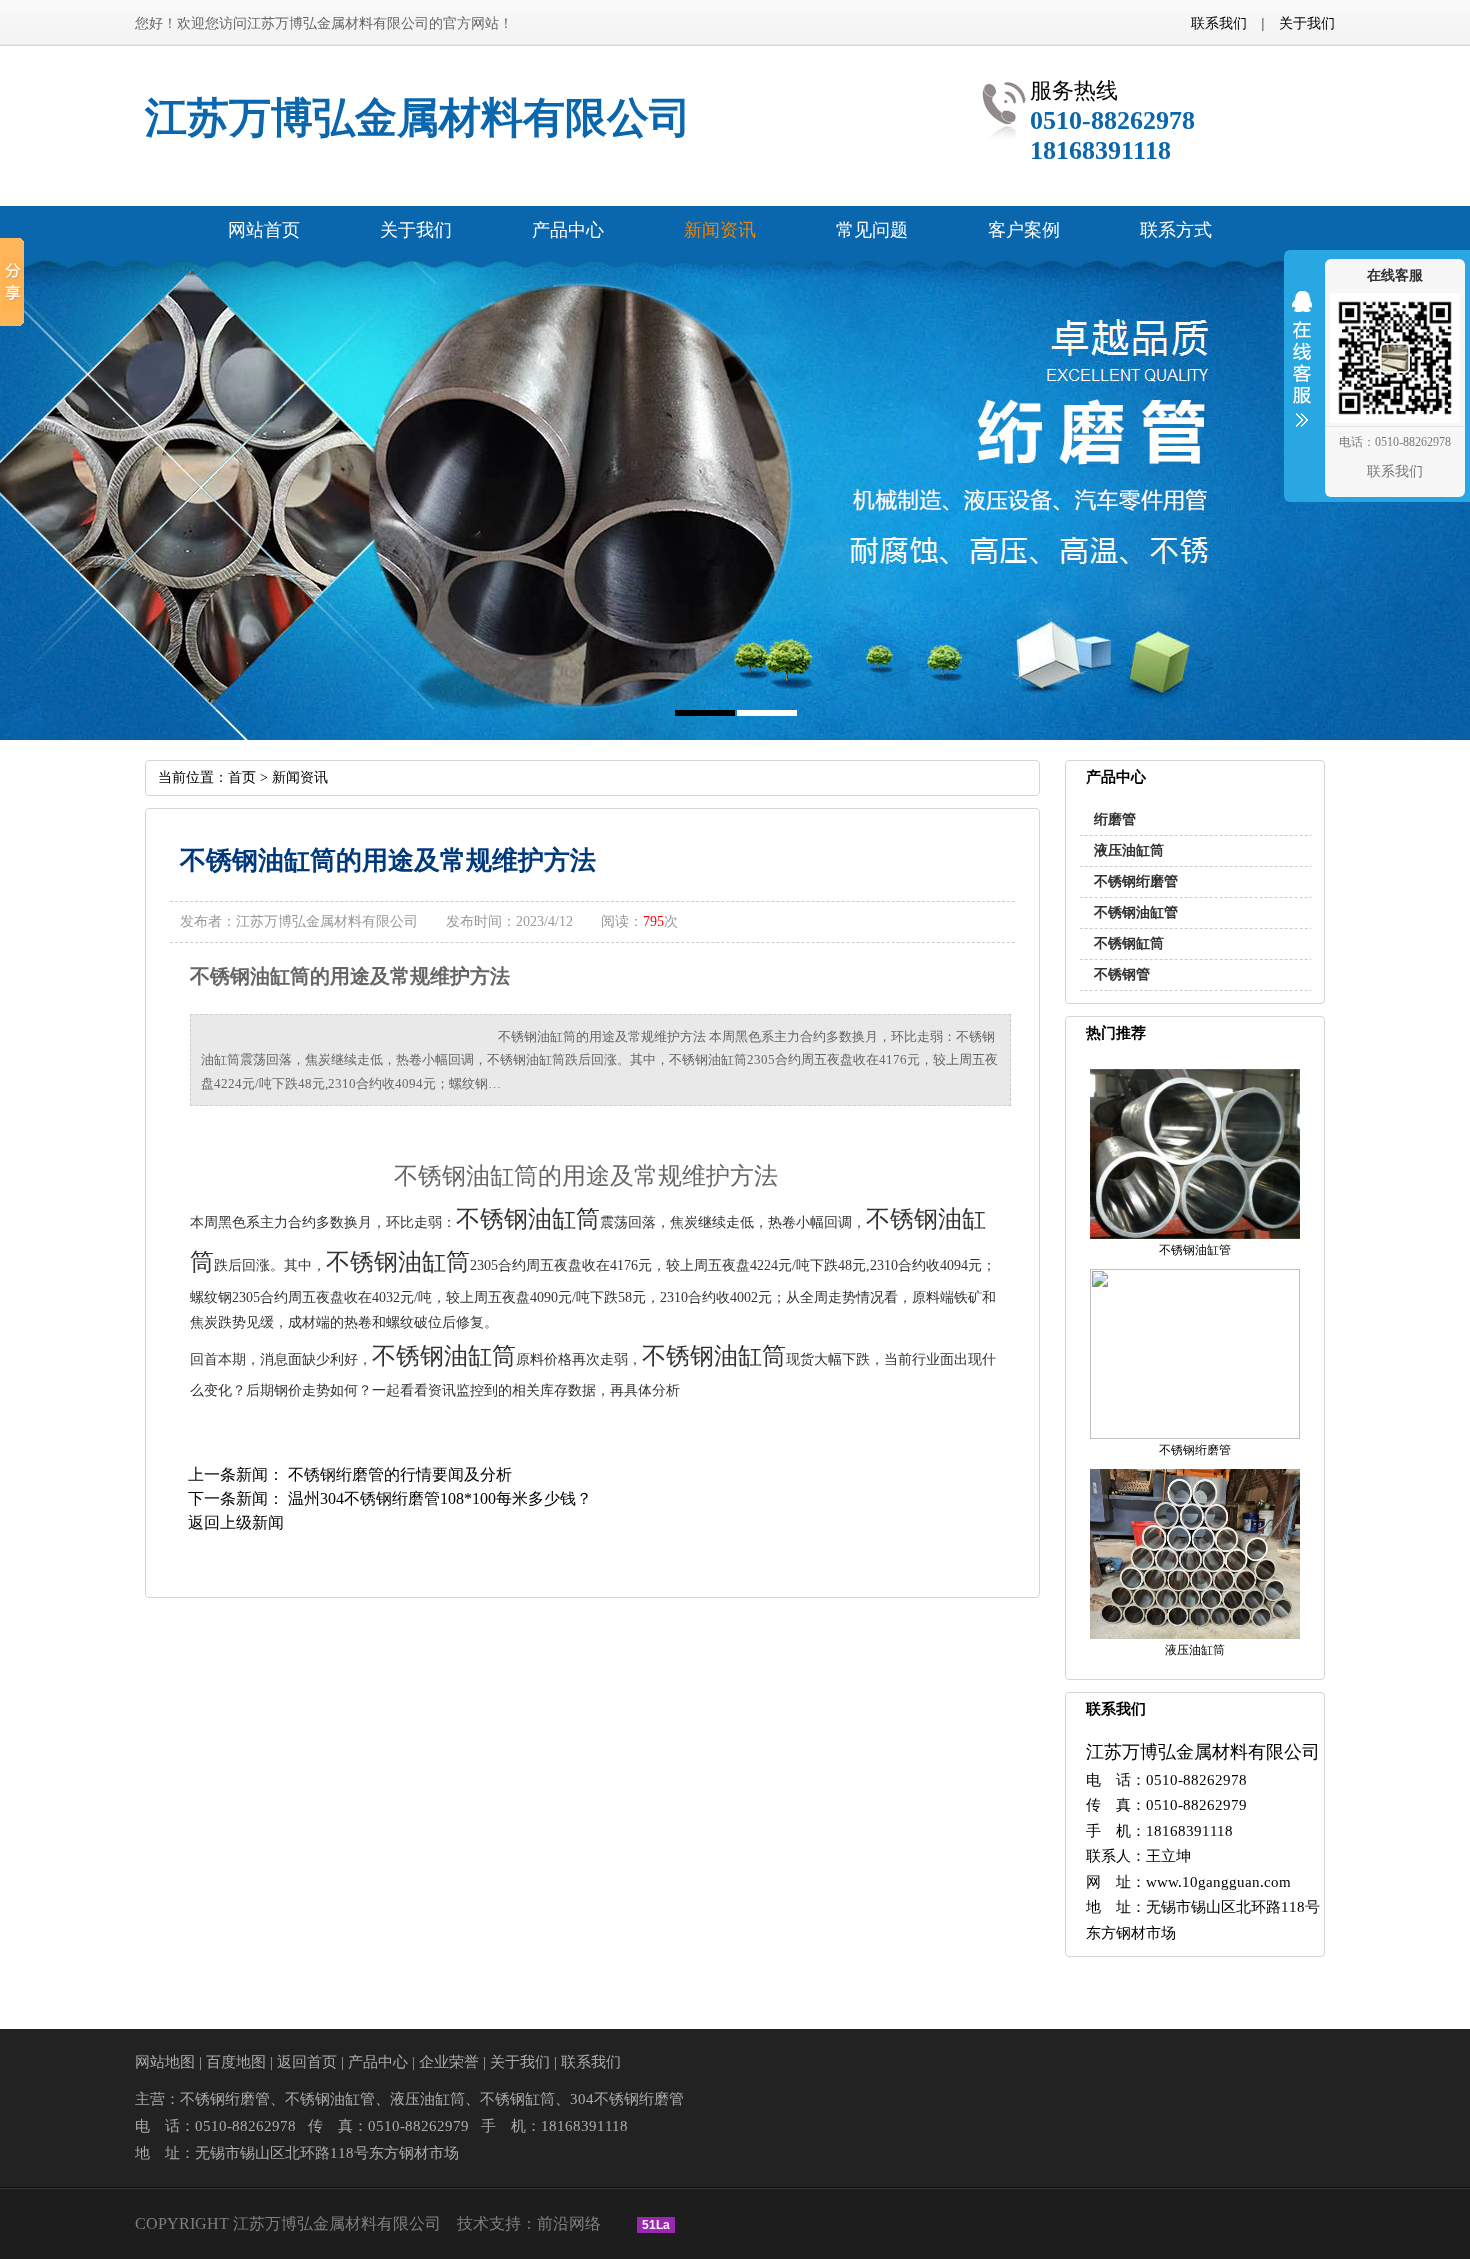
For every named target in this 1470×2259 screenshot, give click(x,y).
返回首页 (307, 2062)
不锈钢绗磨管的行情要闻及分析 (400, 1474)
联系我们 (1219, 23)
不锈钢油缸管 (1136, 912)
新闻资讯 (300, 777)
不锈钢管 (1122, 974)
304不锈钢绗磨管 (627, 2099)
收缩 (1302, 372)
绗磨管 (1115, 819)
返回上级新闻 (236, 1522)
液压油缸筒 (1129, 850)
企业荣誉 (449, 2062)
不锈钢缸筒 (1129, 943)
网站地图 (165, 2062)
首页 (242, 777)
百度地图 (236, 2062)
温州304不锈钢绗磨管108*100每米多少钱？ (440, 1498)
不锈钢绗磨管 (1136, 881)
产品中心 (378, 2062)
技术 (473, 2223)
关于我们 (1307, 23)
